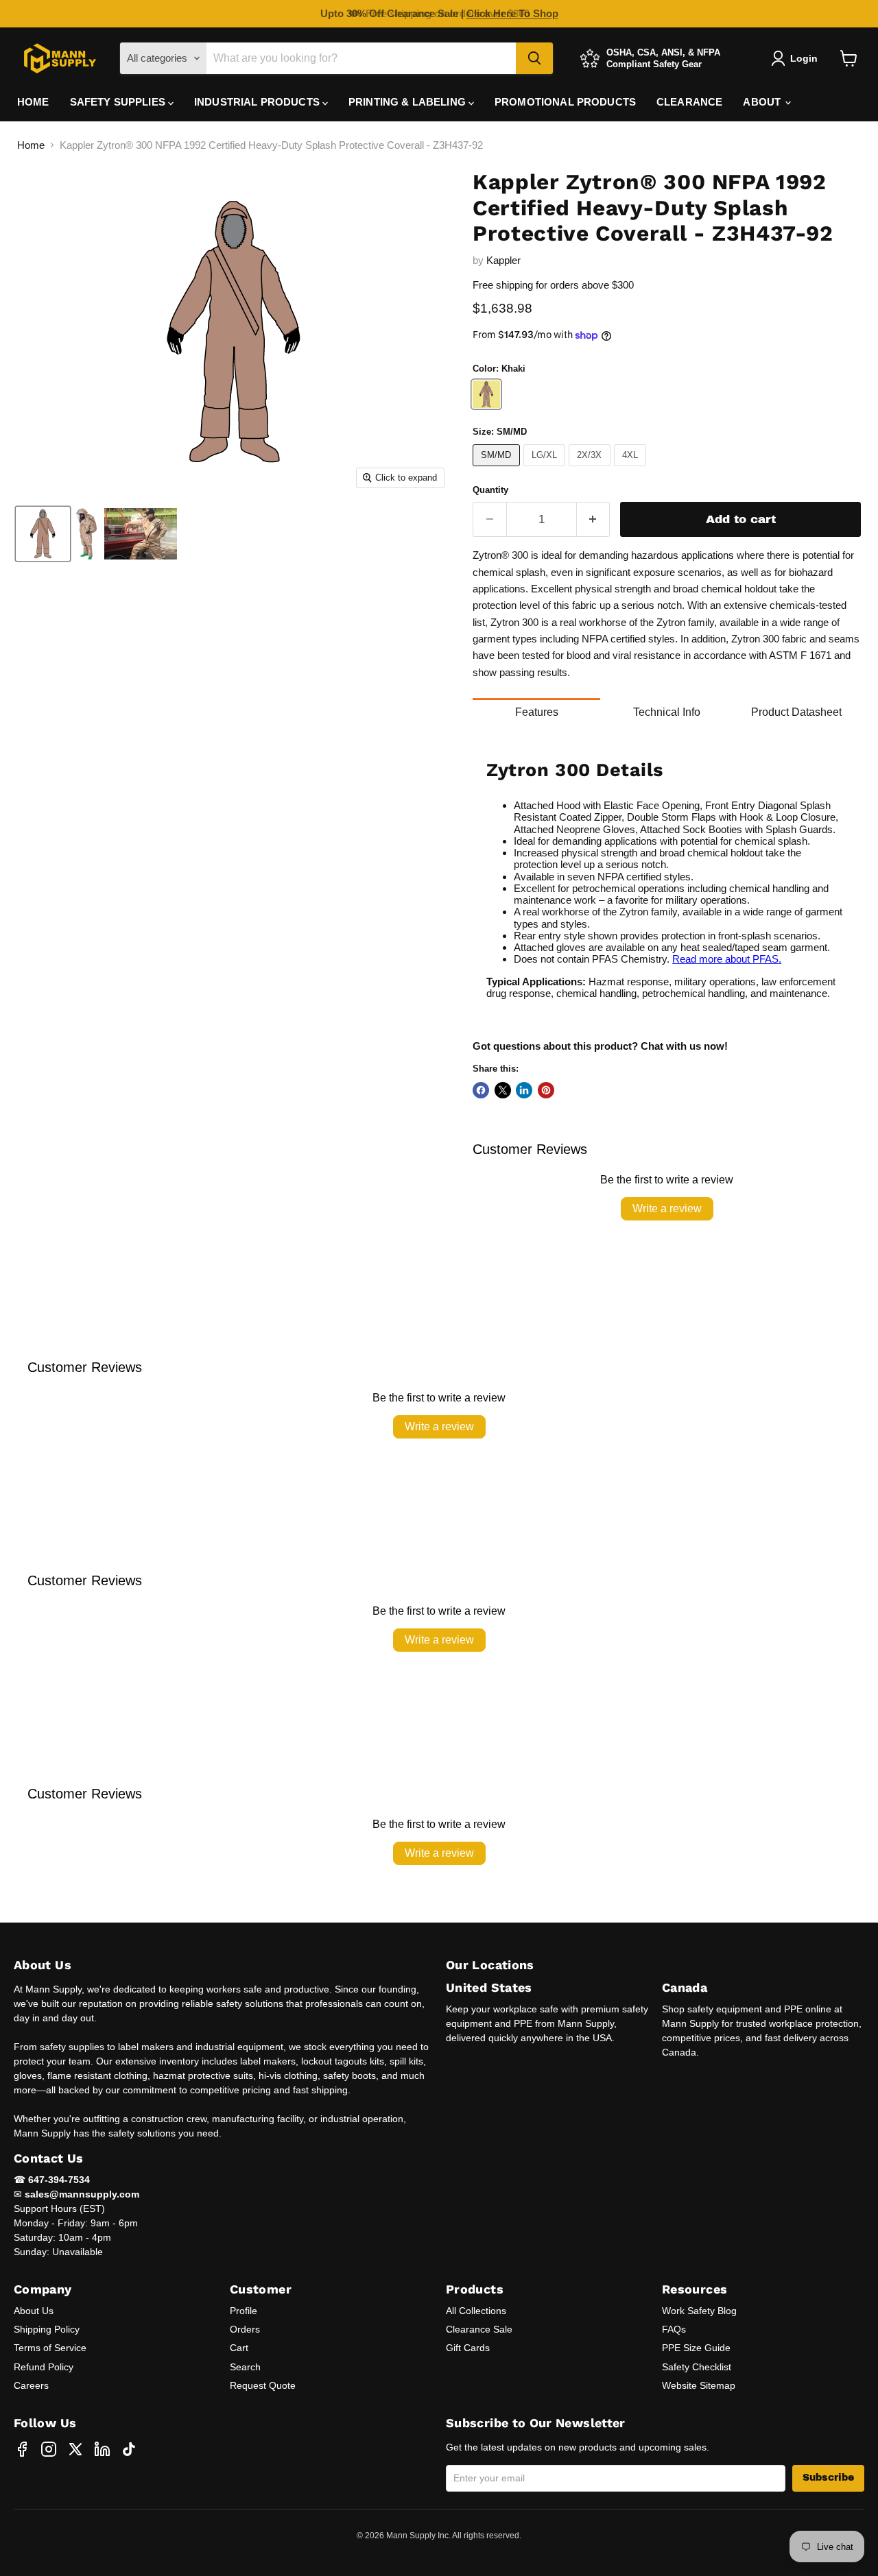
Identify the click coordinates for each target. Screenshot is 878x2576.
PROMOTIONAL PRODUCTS (565, 102)
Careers (31, 2385)
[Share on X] (503, 1090)
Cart (239, 2348)
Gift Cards (468, 2348)
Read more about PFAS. (727, 959)
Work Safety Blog (699, 2311)
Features (537, 712)
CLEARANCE (689, 102)
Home (31, 145)
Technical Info (667, 712)
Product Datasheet (796, 712)
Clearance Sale (479, 2329)
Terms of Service (50, 2348)
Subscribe (828, 2478)
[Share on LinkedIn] (524, 1090)
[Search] (534, 58)
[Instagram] (49, 2449)
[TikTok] (129, 2449)
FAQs (674, 2329)
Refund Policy (44, 2367)
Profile (244, 2311)
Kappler (503, 260)
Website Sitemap (699, 2385)
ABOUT (763, 102)
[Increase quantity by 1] (594, 519)
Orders (245, 2329)
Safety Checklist (697, 2367)
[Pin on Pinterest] (546, 1090)
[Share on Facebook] (481, 1090)
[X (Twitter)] (75, 2449)
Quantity (490, 490)
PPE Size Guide (696, 2348)
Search (245, 2367)
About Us (34, 2311)
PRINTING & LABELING (408, 102)
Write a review (667, 1208)
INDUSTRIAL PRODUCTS (258, 102)
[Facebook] (22, 2449)
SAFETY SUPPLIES (119, 102)
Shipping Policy (47, 2329)
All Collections (476, 2311)
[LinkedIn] (102, 2449)
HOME (33, 102)
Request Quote (263, 2385)
